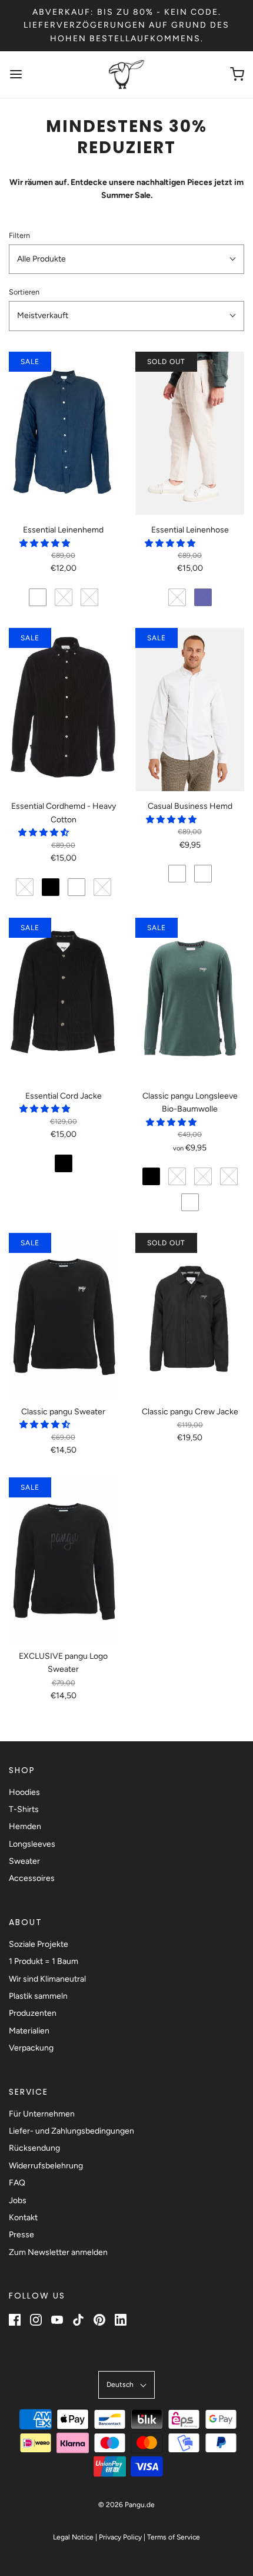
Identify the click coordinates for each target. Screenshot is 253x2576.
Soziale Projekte (39, 1944)
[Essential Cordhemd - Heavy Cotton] (63, 710)
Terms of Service (174, 2537)
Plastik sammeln (38, 1996)
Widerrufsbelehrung (46, 2166)
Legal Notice (73, 2537)
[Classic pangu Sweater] (63, 1315)
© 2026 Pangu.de (126, 2505)
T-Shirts (24, 1809)
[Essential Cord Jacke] (63, 1000)
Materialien (29, 2031)
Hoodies (24, 1792)
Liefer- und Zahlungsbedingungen (71, 2131)
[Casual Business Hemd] (190, 710)
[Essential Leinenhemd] (63, 434)
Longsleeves (32, 1844)
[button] (126, 259)
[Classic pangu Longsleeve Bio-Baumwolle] (190, 1000)
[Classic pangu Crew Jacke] (190, 1315)
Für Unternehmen (42, 2114)
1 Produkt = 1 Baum (44, 1961)
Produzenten (33, 2013)
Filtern (19, 235)
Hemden (25, 1826)
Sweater (24, 1861)
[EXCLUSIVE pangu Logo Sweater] (63, 1559)
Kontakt (23, 2218)
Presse (21, 2235)
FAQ (17, 2183)
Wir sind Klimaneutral (47, 1979)
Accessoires (32, 1878)
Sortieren (24, 292)
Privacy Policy (120, 2537)
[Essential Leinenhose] (190, 434)
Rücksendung (34, 2148)
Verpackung (31, 2048)
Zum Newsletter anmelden (58, 2252)
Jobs (18, 2200)
